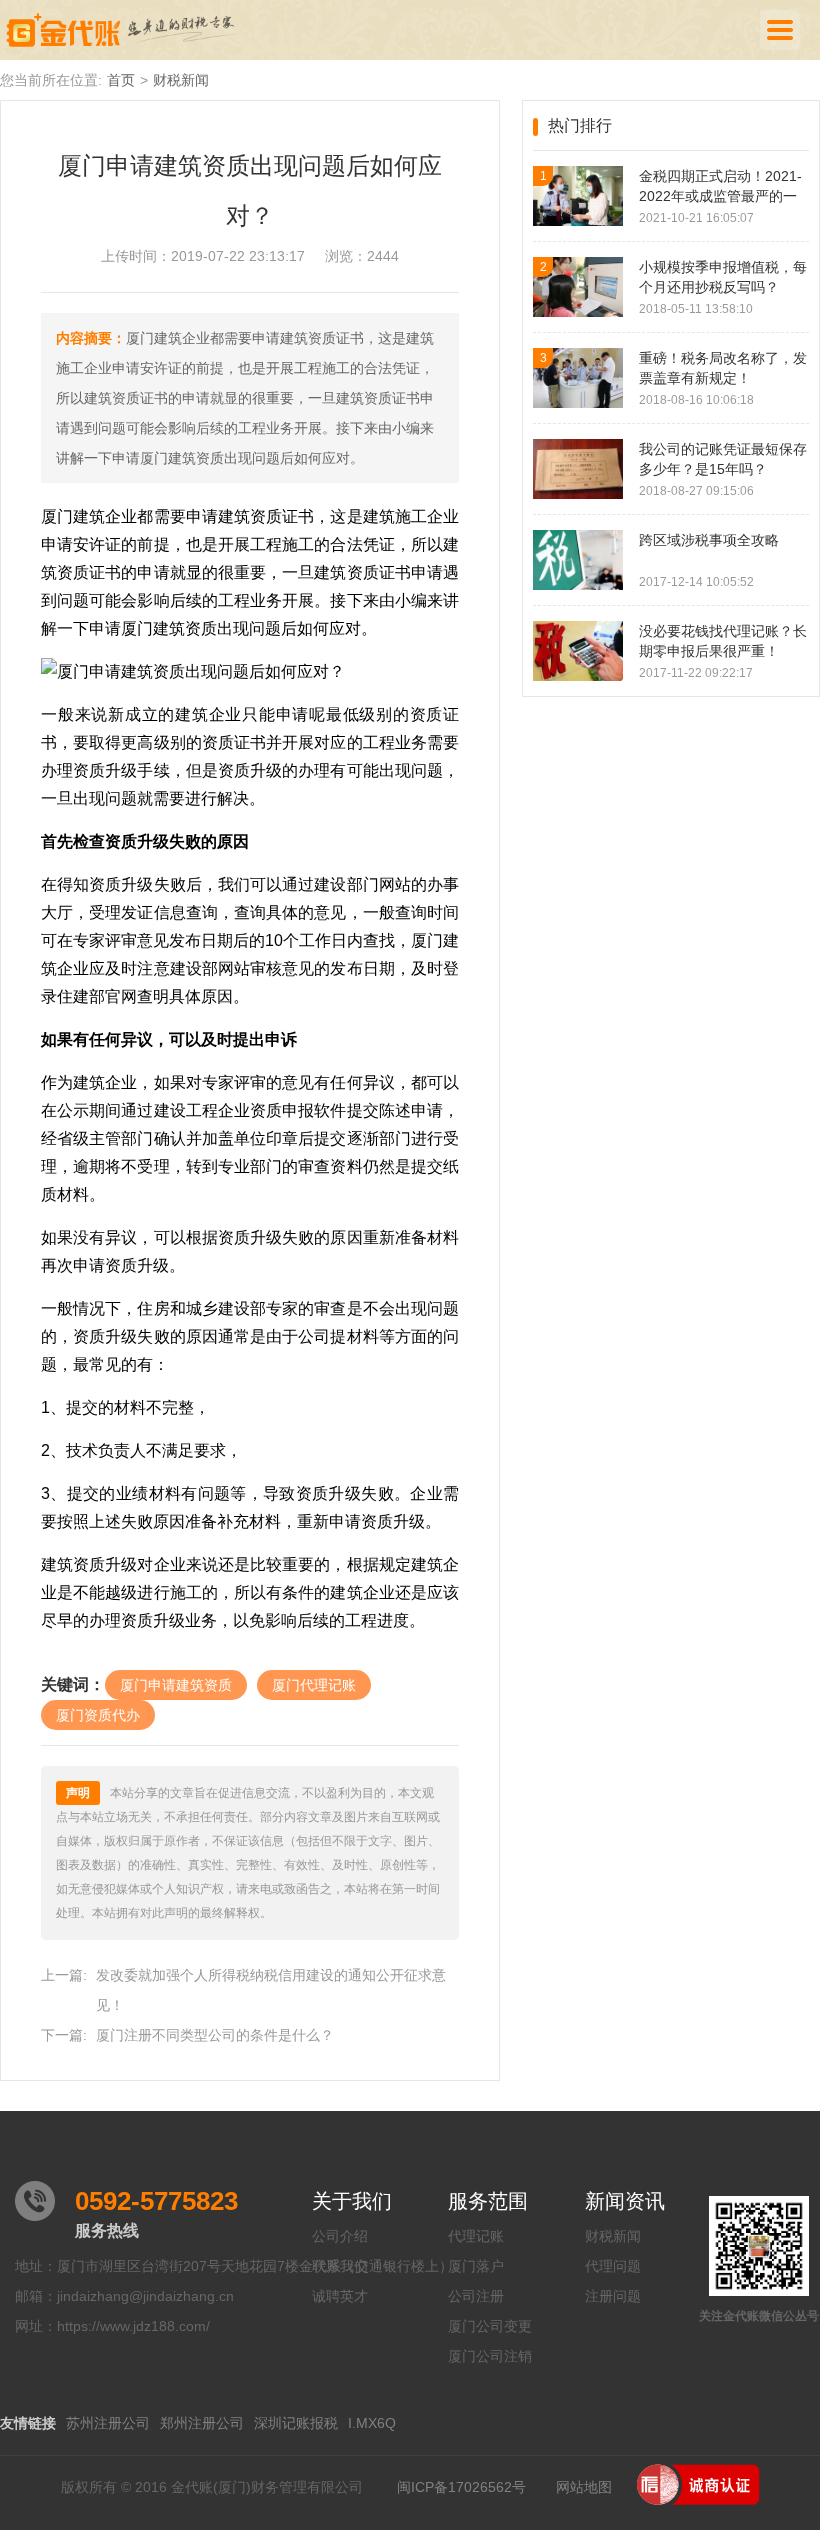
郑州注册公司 (202, 2423)
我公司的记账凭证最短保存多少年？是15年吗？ (723, 459)
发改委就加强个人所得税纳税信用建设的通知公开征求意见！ (271, 1990)
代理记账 (476, 2236)
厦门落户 (476, 2266)
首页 (121, 80)
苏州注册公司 (108, 2423)
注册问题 (613, 2296)
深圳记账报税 (296, 2423)
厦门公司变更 (490, 2326)
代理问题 (613, 2266)
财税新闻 (181, 80)
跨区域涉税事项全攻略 (709, 540)
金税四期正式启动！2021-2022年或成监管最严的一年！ (720, 187)
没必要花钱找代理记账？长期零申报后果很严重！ (723, 641)
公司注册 (476, 2296)
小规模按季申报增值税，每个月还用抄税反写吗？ (723, 277)
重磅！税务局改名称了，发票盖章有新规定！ (723, 368)
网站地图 (584, 2487)
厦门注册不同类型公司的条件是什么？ (215, 2035)
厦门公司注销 (490, 2356)
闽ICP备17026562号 (461, 2487)
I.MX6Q (372, 2423)
